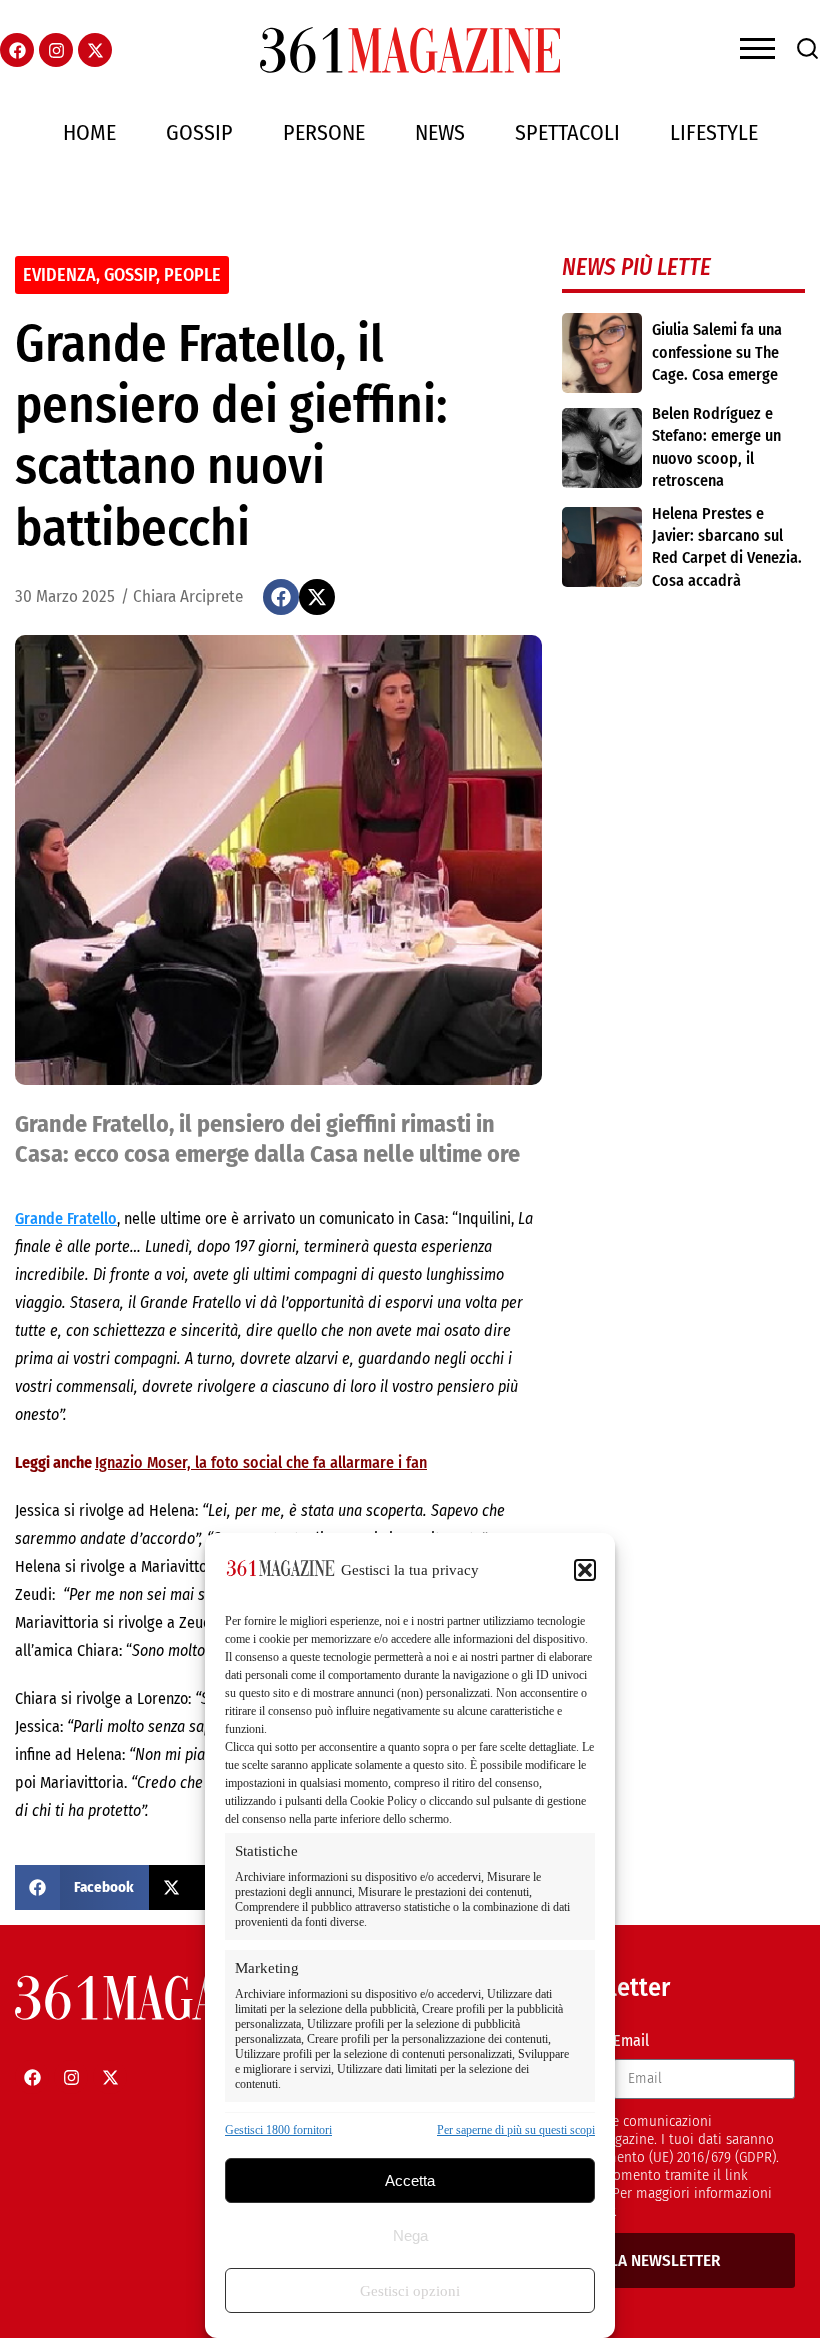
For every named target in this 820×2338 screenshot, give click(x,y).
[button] (585, 1570)
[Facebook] (17, 50)
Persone (324, 132)
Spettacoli (567, 132)
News (440, 132)
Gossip (199, 132)
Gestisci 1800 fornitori (278, 2130)
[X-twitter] (95, 50)
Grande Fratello (66, 1218)
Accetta (410, 2180)
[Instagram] (56, 50)
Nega (410, 2235)
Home (89, 132)
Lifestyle (714, 132)
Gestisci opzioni (410, 2291)
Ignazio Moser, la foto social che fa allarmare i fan (261, 1462)
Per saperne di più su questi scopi (516, 2130)
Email (631, 2040)
